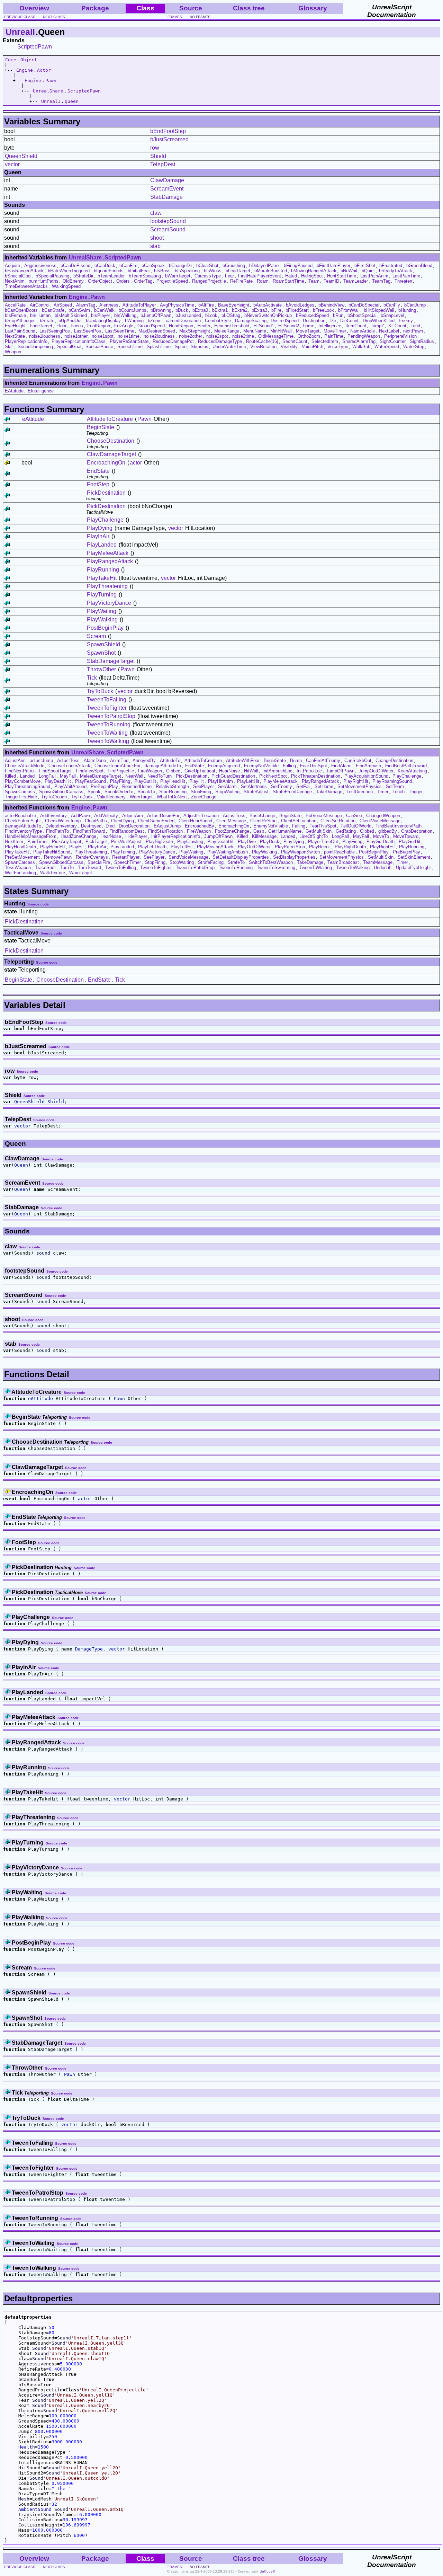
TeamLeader (356, 281)
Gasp (259, 831)
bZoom (155, 321)
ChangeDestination (394, 760)
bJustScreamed (169, 139)
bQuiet (368, 271)
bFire (276, 310)
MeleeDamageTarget (101, 776)
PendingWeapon (364, 336)
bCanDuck (105, 265)
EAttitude (14, 391)
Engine (25, 70)
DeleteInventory (61, 826)
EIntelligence (41, 391)
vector (12, 164)
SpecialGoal (69, 347)
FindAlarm (341, 766)
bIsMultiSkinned (71, 315)
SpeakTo (146, 792)
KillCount (397, 326)
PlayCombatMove (23, 781)
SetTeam (395, 786)
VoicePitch (313, 347)
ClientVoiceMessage (380, 821)
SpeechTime (130, 347)
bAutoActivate (268, 305)
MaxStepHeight (195, 331)
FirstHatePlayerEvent (260, 276)
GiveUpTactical (200, 771)
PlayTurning (102, 595)
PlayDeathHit (58, 781)
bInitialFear (139, 271)
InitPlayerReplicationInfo (176, 836)
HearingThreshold (232, 326)
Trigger (416, 792)
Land (415, 326)
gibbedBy (388, 831)
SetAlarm (227, 786)
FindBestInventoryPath (399, 826)
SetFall (303, 786)
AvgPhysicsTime (177, 305)
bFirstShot (365, 265)
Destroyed (91, 826)
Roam (263, 281)
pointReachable (339, 852)
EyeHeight (15, 326)
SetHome (324, 786)
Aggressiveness (40, 265)
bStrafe (47, 321)
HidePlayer (136, 836)
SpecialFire (99, 862)
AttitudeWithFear (243, 760)
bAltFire (206, 305)
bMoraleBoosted (271, 271)
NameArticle (363, 331)
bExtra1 (220, 310)
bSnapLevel (392, 315)
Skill (9, 347)
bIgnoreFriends (109, 271)
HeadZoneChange (78, 836)
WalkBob (361, 347)
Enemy (406, 321)
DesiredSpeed (285, 321)
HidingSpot (312, 276)
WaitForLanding (20, 873)
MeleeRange (227, 331)
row (155, 148)
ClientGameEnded (156, 821)
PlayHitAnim (220, 781)
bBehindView (331, 305)
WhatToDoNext (172, 797)
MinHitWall (281, 331)
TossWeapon (18, 867)
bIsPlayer (101, 315)
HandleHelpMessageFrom (31, 836)
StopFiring (201, 792)
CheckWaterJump (63, 821)
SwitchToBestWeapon (271, 862)
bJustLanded (188, 315)
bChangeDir (180, 265)
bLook (211, 315)
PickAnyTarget (67, 842)
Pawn (51, 81)
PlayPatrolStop (290, 847)
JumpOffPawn (340, 771)
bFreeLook (323, 310)
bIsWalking (125, 315)
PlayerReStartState (129, 341)
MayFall (68, 776)
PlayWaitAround (70, 786)
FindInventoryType (23, 831)
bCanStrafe (53, 310)
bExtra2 (240, 310)
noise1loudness (45, 336)
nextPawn (413, 331)
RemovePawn (58, 857)
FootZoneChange (232, 831)
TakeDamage (329, 792)
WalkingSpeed (66, 286)
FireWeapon (150, 771)
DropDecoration (134, 826)
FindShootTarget (55, 771)
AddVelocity (106, 816)
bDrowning (161, 310)
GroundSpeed (151, 326)
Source (191, 8)
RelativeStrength (172, 786)
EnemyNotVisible (261, 766)
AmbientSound (35, 2509)
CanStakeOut (358, 760)
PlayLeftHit (248, 781)
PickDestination (106, 493)
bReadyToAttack (396, 271)
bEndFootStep (168, 131)
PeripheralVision (400, 336)
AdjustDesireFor (163, 816)
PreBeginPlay (104, 786)
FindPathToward (89, 831)
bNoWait (349, 271)
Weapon (13, 352)
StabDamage (166, 197)
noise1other (76, 336)
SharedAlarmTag (359, 341)
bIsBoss (162, 271)
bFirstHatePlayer (333, 265)
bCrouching (234, 265)
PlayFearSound (91, 781)
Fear (229, 276)
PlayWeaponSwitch (300, 852)
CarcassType (208, 276)
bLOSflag (231, 315)
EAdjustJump (167, 826)
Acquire (12, 265)
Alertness (109, 305)
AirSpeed (63, 305)
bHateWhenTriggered (69, 271)
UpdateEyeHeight (413, 867)
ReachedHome (137, 786)
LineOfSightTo (314, 836)
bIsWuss (213, 271)
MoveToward (406, 836)
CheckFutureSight (23, 821)
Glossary (313, 8)
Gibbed (173, 771)
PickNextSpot (273, 776)
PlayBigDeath (159, 842)
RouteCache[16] (262, 341)
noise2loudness (159, 336)
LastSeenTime (120, 331)
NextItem (14, 842)
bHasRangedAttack (24, 271)
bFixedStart (297, 310)
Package (95, 8)
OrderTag (143, 281)
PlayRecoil (320, 847)
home (309, 326)
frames (175, 17)
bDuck (182, 310)
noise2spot (217, 336)
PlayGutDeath (381, 842)
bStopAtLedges (20, 321)
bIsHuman (40, 315)
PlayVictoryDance (109, 603)
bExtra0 (200, 310)
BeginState (101, 427)
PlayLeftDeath (152, 847)
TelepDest (163, 164)
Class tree (249, 8)
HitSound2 (289, 326)
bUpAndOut (70, 321)
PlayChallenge (105, 520)
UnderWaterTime (229, 347)
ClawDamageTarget (111, 454)
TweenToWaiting (107, 733)
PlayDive (247, 842)
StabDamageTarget (111, 661)
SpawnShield (103, 644)
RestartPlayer (126, 857)
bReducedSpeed (312, 315)
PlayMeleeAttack (108, 553)
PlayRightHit (356, 781)
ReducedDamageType (220, 341)
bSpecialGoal (18, 276)
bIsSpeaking (187, 271)
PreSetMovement (22, 857)
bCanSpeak (153, 265)
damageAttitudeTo (163, 766)
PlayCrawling (190, 842)
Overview (34, 8)
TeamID (331, 281)
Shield (158, 156)
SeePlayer (204, 786)
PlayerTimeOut (323, 842)
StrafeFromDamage (292, 792)
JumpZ (377, 326)
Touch (399, 792)
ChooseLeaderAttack (69, 766)
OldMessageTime (276, 336)
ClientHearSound (195, 821)
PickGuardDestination (233, 776)
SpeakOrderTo (119, 792)
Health (204, 326)
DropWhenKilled (379, 321)
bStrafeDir (83, 276)
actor (136, 463)
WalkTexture (53, 873)
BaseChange (262, 816)
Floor (61, 326)
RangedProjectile (209, 281)
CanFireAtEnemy (323, 760)
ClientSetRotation (338, 821)
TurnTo (67, 867)
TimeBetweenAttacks (26, 286)
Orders (123, 281)
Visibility (289, 347)
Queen (72, 101)
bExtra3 (259, 310)
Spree (181, 347)
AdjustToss (68, 760)
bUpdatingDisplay (103, 321)
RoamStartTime (288, 281)
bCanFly (392, 305)
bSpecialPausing (52, 276)
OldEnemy (73, 281)
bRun (338, 315)
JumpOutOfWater (376, 771)
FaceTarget (41, 326)
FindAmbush (368, 766)
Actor (44, 70)
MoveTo (381, 836)
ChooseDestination (111, 441)
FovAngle (124, 326)
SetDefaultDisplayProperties (241, 857)
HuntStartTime (342, 276)
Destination (314, 321)
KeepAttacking (412, 771)
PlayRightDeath (350, 847)
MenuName (255, 331)
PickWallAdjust (126, 842)
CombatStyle (218, 321)
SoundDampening (35, 347)
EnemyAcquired (224, 766)
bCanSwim (79, 310)
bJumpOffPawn (156, 315)
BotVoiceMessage (324, 816)
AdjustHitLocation (201, 816)
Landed (27, 776)
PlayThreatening (107, 586)
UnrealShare (48, 91)
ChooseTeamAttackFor (117, 766)
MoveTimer (335, 331)
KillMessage (264, 836)
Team (314, 281)
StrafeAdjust (256, 792)
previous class (20, 17)
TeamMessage (378, 862)
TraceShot (45, 867)
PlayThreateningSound (28, 786)
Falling (289, 766)
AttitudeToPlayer (139, 305)
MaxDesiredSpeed (157, 331)
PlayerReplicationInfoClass (79, 341)
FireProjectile (121, 771)
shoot (157, 238)
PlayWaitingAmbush (228, 852)
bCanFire (128, 265)
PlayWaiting (102, 611)
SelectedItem (325, 341)
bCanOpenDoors (21, 310)
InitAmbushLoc (277, 771)
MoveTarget (308, 331)
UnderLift (383, 867)
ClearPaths (96, 821)
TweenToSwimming (276, 867)
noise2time (243, 336)
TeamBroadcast (343, 862)
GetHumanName (285, 831)
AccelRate (15, 305)
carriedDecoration (183, 321)
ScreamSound (168, 229)
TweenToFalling (107, 700)
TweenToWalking (108, 741)
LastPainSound (20, 331)
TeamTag (381, 281)
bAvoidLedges (300, 305)
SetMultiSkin (381, 857)
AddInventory (53, 816)
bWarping (134, 321)
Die (333, 321)
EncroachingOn (106, 463)
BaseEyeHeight (234, 305)
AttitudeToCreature (110, 419)
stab (155, 246)
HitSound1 (264, 326)
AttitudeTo (170, 760)
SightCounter (393, 341)
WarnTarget (141, 797)
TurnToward (89, 867)
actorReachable (20, 816)
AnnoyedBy (144, 760)
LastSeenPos (88, 331)
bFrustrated (391, 265)
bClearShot (207, 265)
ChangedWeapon (383, 816)
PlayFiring (120, 781)
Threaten (403, 281)
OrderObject (100, 281)
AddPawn (80, 816)
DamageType (89, 1649)
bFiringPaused (298, 265)
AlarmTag (86, 305)
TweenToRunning (109, 724)
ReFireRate (241, 281)
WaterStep (414, 347)
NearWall (134, 776)
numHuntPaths (44, 281)
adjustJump (41, 760)
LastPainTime (406, 276)
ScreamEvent (167, 189)
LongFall (47, 776)
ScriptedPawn (35, 47)
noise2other (191, 336)
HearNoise (229, 771)
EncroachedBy (200, 826)
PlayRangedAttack (110, 561)
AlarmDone (95, 760)
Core (11, 60)
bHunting (407, 310)
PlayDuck (270, 842)
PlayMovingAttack (215, 847)
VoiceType (338, 347)
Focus (77, 326)
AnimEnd (119, 760)
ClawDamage (167, 180)
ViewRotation (263, 347)
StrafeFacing (211, 862)
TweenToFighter (107, 708)
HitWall (251, 771)
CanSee (354, 816)
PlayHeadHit (173, 781)
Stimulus (200, 347)
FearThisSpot (314, 766)
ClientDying (123, 821)
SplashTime (159, 347)
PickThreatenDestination (316, 776)
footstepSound (168, 221)
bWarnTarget (178, 276)
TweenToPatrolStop (111, 716)
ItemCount (356, 326)
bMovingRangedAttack (314, 271)
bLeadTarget (238, 271)
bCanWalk (104, 310)
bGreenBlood (419, 265)
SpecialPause (99, 347)
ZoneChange (204, 797)
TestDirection (360, 792)
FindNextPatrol (20, 771)
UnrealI (20, 32)
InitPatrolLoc (309, 771)
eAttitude (33, 419)
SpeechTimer (128, 862)
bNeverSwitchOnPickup (268, 315)
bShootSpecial (362, 315)
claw (156, 213)
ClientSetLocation (299, 821)
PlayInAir (98, 536)
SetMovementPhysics (360, 786)
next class (54, 17)
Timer (383, 792)
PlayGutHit (145, 781)
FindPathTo (57, 831)
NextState (15, 336)
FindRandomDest (127, 831)
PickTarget (96, 842)
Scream (96, 636)
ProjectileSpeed (172, 281)
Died (110, 826)
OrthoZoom (309, 336)
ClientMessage (231, 821)
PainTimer (38, 842)
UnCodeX (267, 2571)
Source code (38, 904)
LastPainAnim (374, 276)
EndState (98, 471)
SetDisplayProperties (294, 857)
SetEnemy (282, 786)
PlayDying (100, 528)
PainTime (334, 336)
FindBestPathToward (406, 766)
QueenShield (21, 156)
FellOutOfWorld (356, 826)
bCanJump (415, 305)
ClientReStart (264, 821)
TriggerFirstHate (21, 797)
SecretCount (295, 341)
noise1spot (103, 336)
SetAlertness (254, 786)
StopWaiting (227, 792)
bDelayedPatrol (264, 265)
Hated (291, 276)
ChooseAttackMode (25, 766)
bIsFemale (15, 315)
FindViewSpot (90, 771)
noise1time (129, 336)
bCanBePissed (75, 265)
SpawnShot (101, 653)
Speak (94, 792)
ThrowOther (101, 669)
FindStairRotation (165, 831)
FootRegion (99, 326)
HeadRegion (181, 326)
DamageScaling (251, 321)
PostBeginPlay (105, 628)
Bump (296, 760)
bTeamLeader (111, 276)
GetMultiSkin (319, 831)
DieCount (349, 321)
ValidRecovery (111, 797)
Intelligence (330, 326)
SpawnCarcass (20, 792)
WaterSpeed (387, 347)
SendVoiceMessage (188, 857)
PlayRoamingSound (392, 781)
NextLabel (389, 331)
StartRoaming (173, 792)
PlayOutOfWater (254, 847)
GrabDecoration (417, 831)
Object (29, 60)
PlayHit (197, 781)
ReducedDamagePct (173, 341)
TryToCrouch (54, 797)
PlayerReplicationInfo (26, 341)
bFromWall (349, 310)
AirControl (40, 305)
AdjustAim (15, 760)
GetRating (346, 831)
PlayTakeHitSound (52, 852)
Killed (10, 776)
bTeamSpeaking (145, 276)
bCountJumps (133, 310)
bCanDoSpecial (364, 305)
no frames (200, 17)
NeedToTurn (160, 776)
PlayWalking (102, 619)
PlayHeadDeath (20, 847)
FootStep (98, 484)
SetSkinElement (414, 857)
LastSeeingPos (55, 331)
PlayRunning (103, 570)
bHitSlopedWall (379, 310)
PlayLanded (102, 545)
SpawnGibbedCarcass (61, 792)
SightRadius (422, 341)
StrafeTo (236, 862)
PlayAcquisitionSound (366, 776)
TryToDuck (100, 691)
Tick (92, 678)
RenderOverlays (92, 857)
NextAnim (15, 281)
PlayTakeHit (102, 578)
